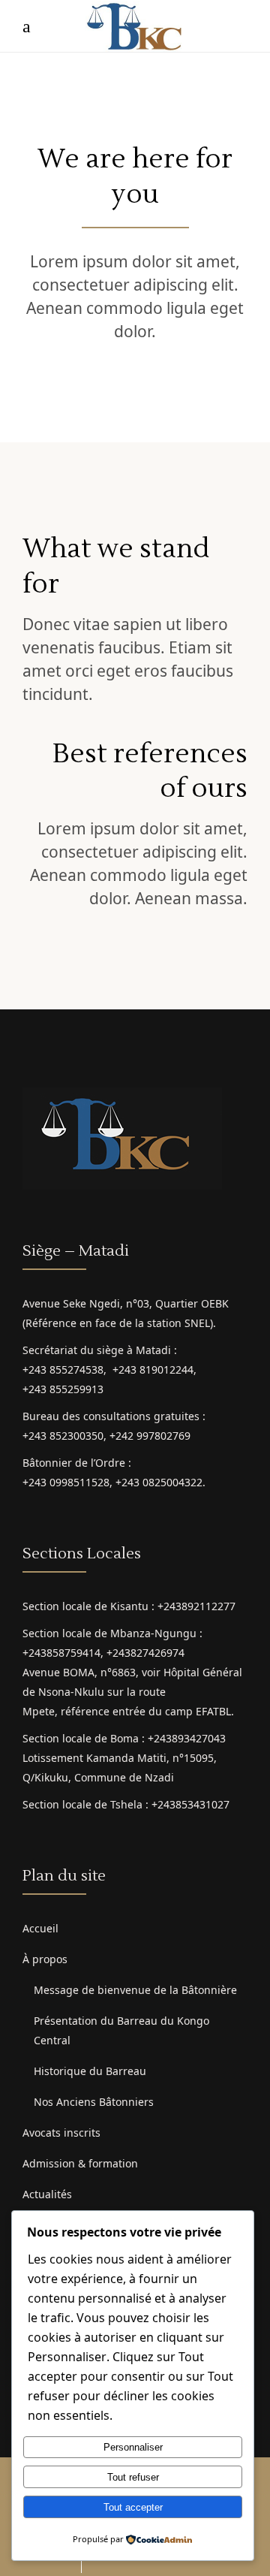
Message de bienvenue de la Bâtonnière (135, 1990)
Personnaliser (133, 2447)
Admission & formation (80, 2163)
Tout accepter (133, 2507)
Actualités (47, 2194)
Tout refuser (133, 2477)
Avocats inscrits (61, 2133)
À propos (45, 1959)
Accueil (40, 1928)
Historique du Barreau (90, 2071)
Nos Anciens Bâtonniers (94, 2102)
